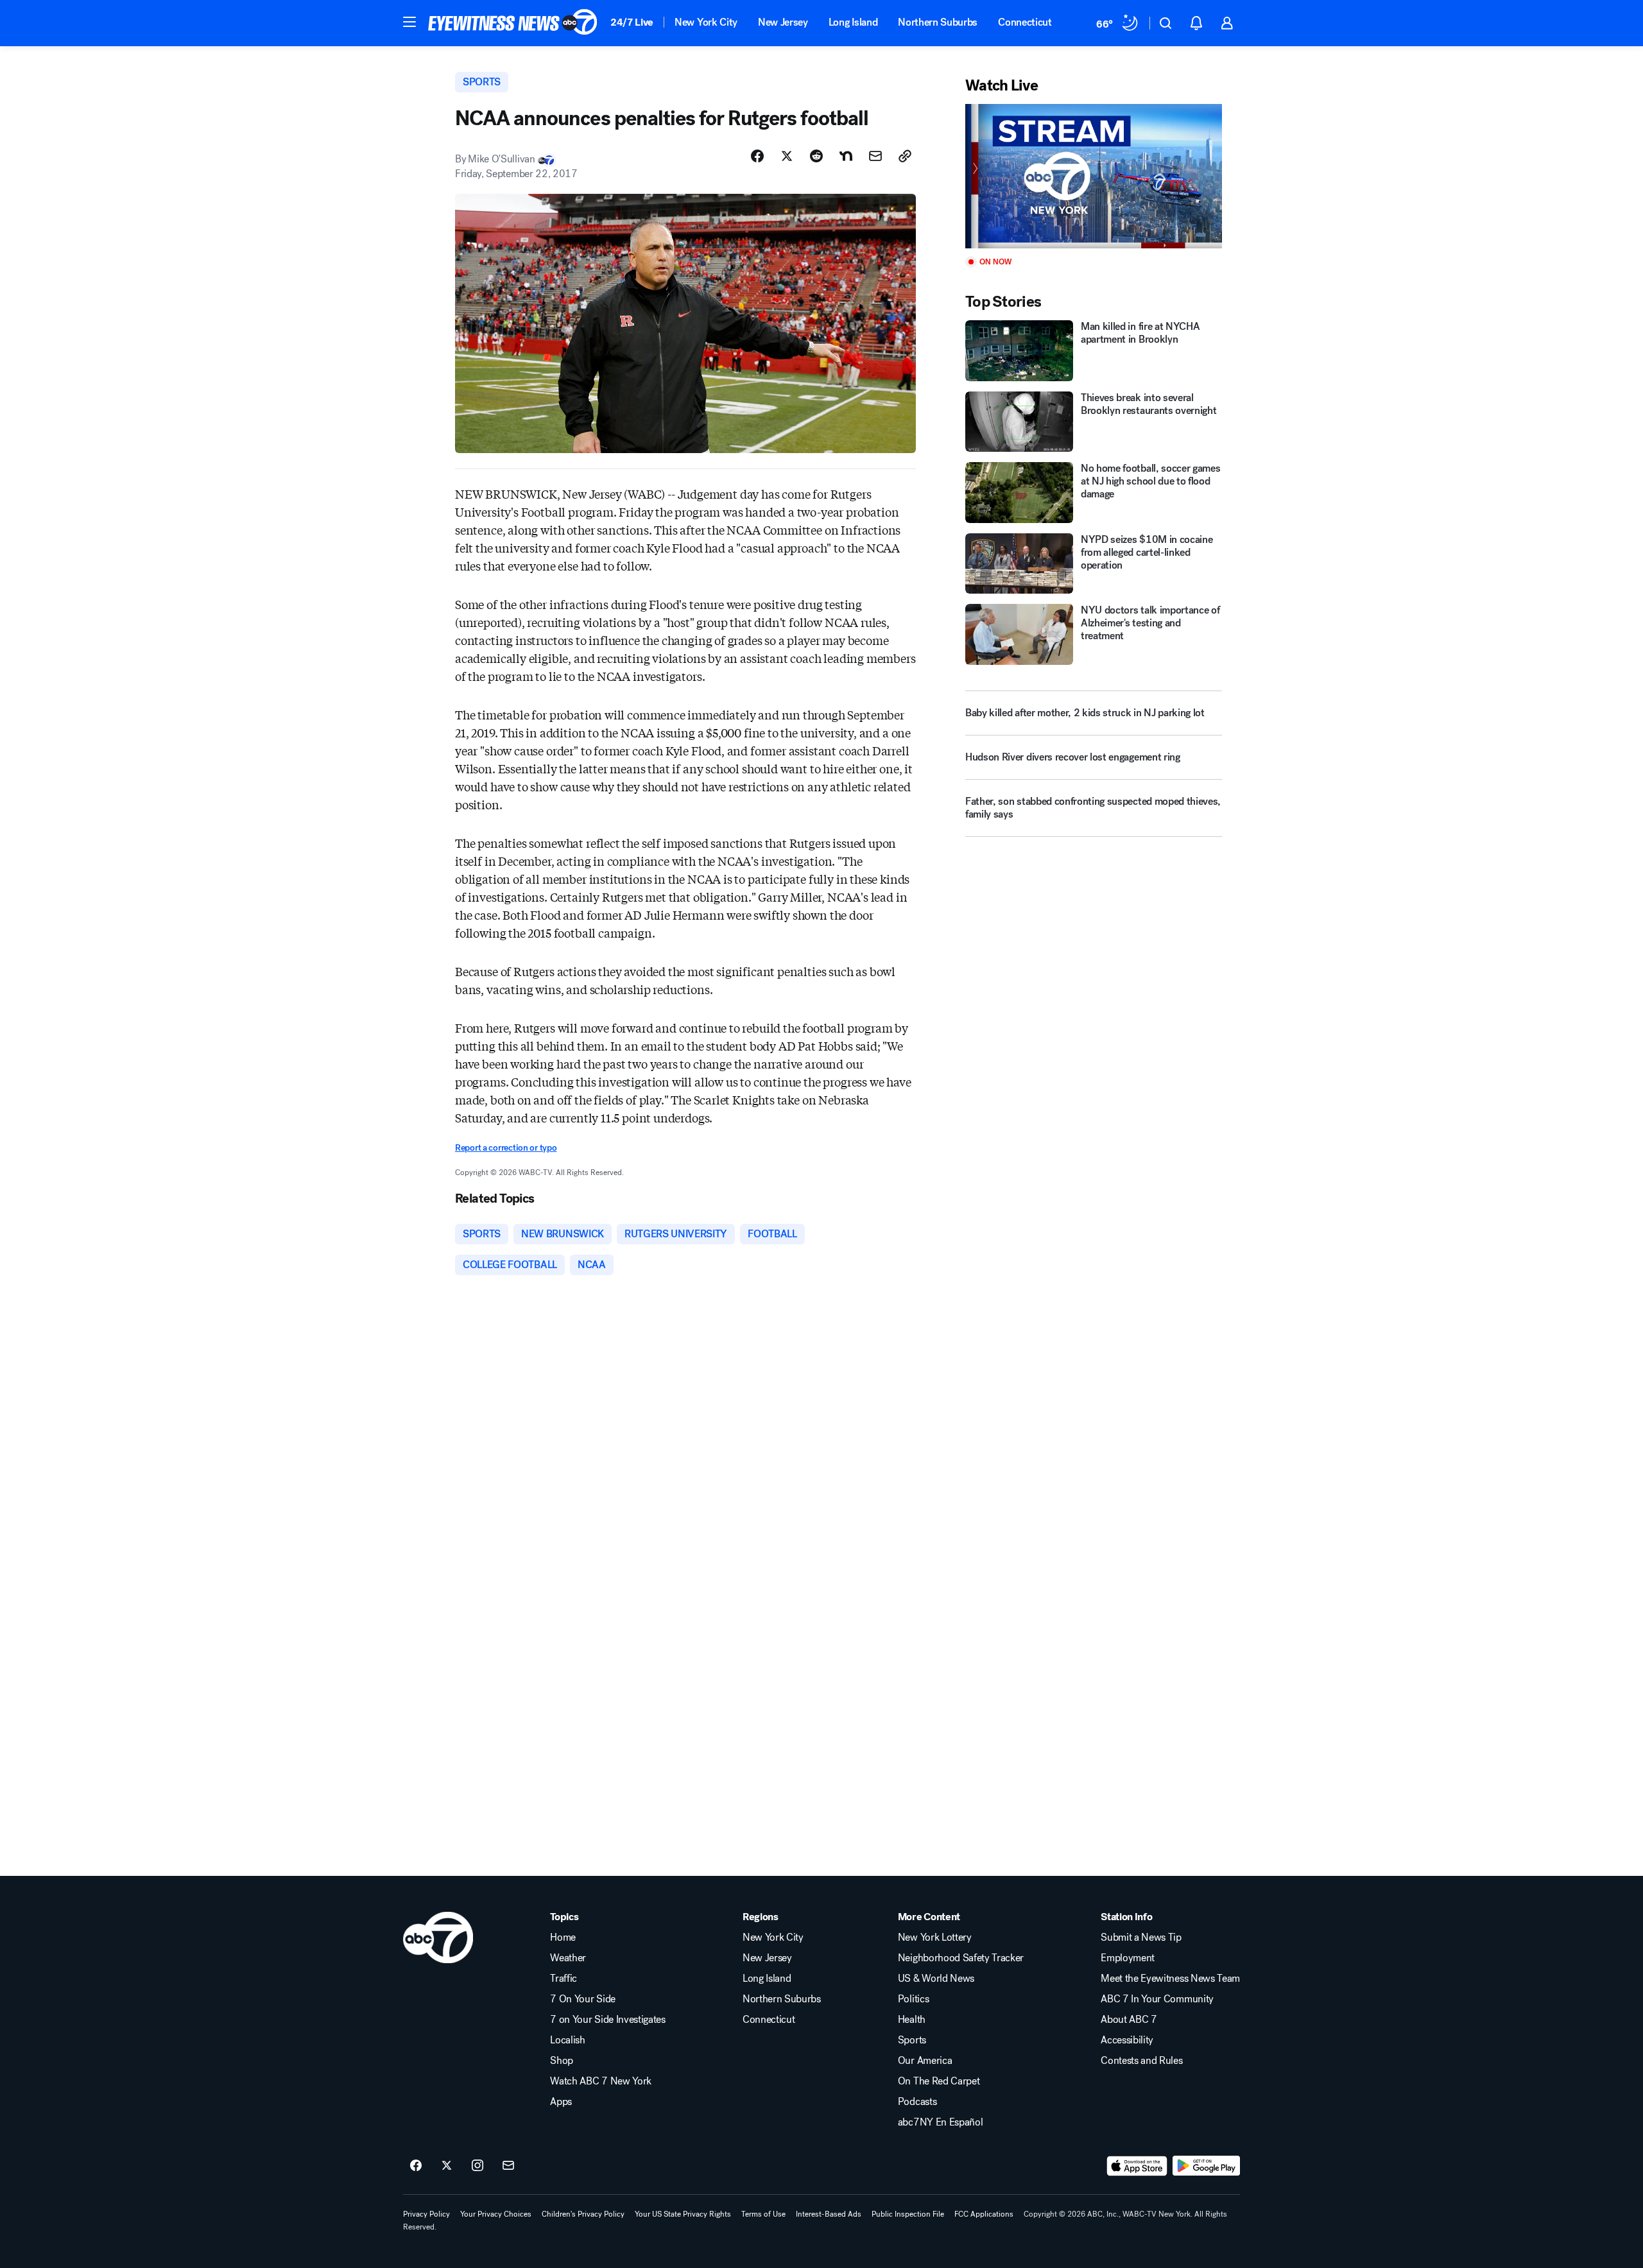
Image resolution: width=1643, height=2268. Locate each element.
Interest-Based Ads (829, 2214)
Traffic (563, 1979)
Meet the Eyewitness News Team (1170, 1979)
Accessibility (1127, 2040)
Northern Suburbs (938, 22)
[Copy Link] (905, 156)
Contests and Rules (1141, 2061)
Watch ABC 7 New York (601, 2081)
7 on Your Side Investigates (607, 2020)
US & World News (936, 1979)
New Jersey (783, 22)
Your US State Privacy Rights (683, 2214)
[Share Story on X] (787, 156)
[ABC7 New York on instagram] (477, 2166)
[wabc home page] (438, 1937)
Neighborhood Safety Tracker (961, 1958)
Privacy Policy (426, 2214)
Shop (562, 2061)
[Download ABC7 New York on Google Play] (1206, 2166)
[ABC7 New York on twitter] (447, 2166)
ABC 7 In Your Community (1157, 1999)
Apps (561, 2102)
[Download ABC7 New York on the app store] (1137, 2166)
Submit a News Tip (1141, 1937)
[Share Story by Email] (875, 156)
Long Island (853, 22)
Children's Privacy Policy (583, 2214)
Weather (568, 1958)
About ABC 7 (1129, 2020)
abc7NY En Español (941, 2122)
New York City (706, 22)
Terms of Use (763, 2214)
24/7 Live (632, 22)
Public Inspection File (908, 2214)
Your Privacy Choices (496, 2214)
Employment (1128, 1958)
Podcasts (917, 2102)
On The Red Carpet (939, 2081)
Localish (567, 2040)
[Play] (1094, 176)
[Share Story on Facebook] (757, 156)
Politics (913, 1999)
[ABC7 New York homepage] (513, 23)
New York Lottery (935, 1937)
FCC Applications (984, 2214)
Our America (925, 2061)
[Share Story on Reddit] (816, 156)
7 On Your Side (583, 1999)
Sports (912, 2040)
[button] (409, 22)
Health (912, 2020)
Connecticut (1025, 22)
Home (563, 1937)
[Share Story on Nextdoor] (846, 156)
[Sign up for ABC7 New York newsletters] (508, 2166)
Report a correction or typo (506, 1148)
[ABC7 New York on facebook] (416, 2166)
